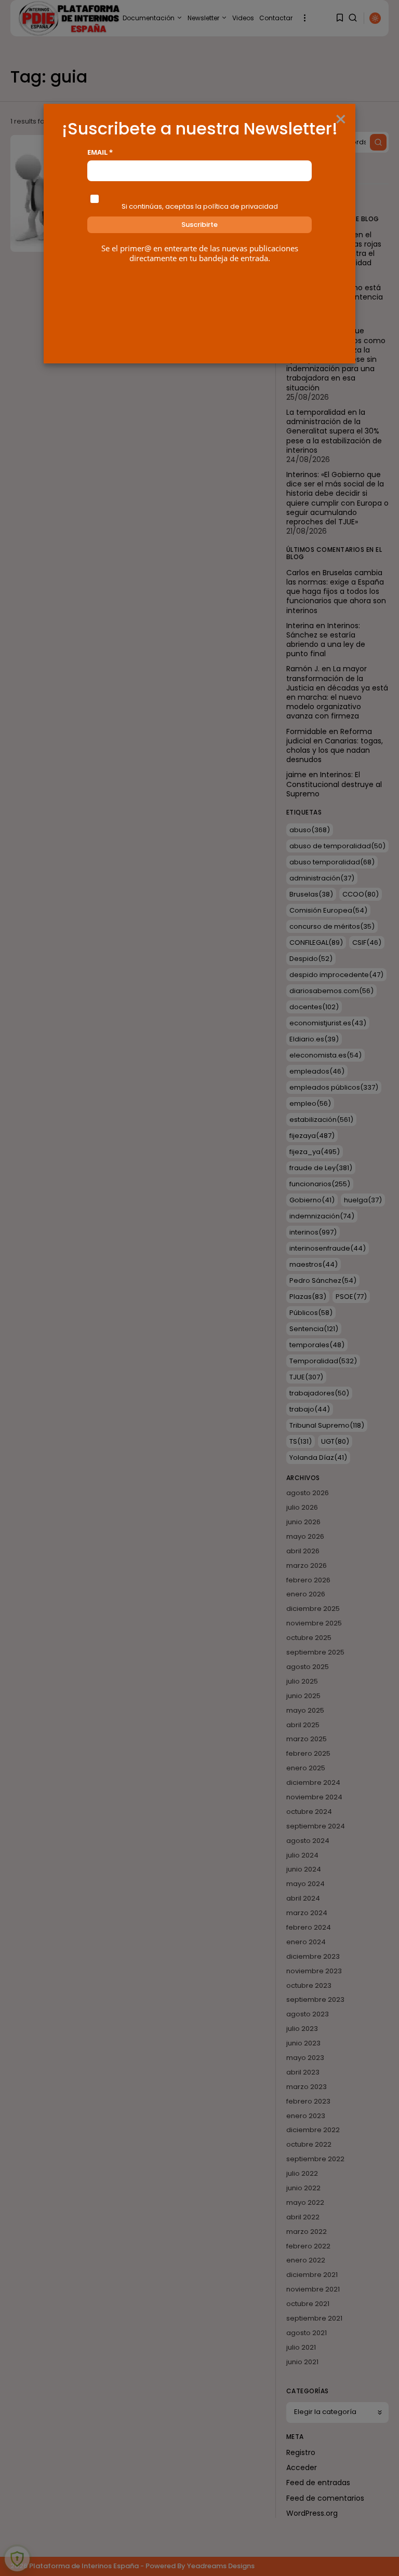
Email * (100, 152)
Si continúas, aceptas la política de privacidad (200, 206)
